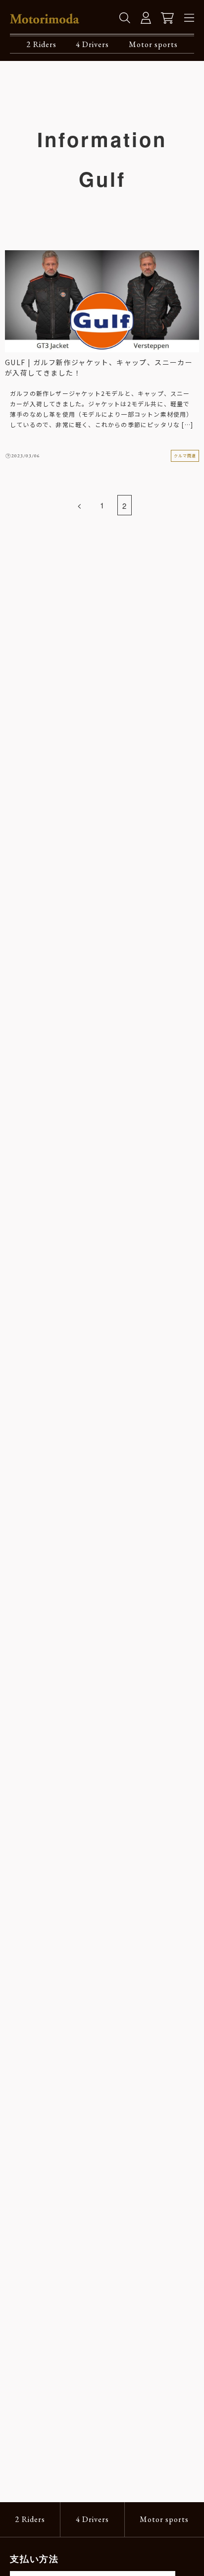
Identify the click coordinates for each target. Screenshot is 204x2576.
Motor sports (153, 44)
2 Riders (42, 44)
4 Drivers (92, 44)
